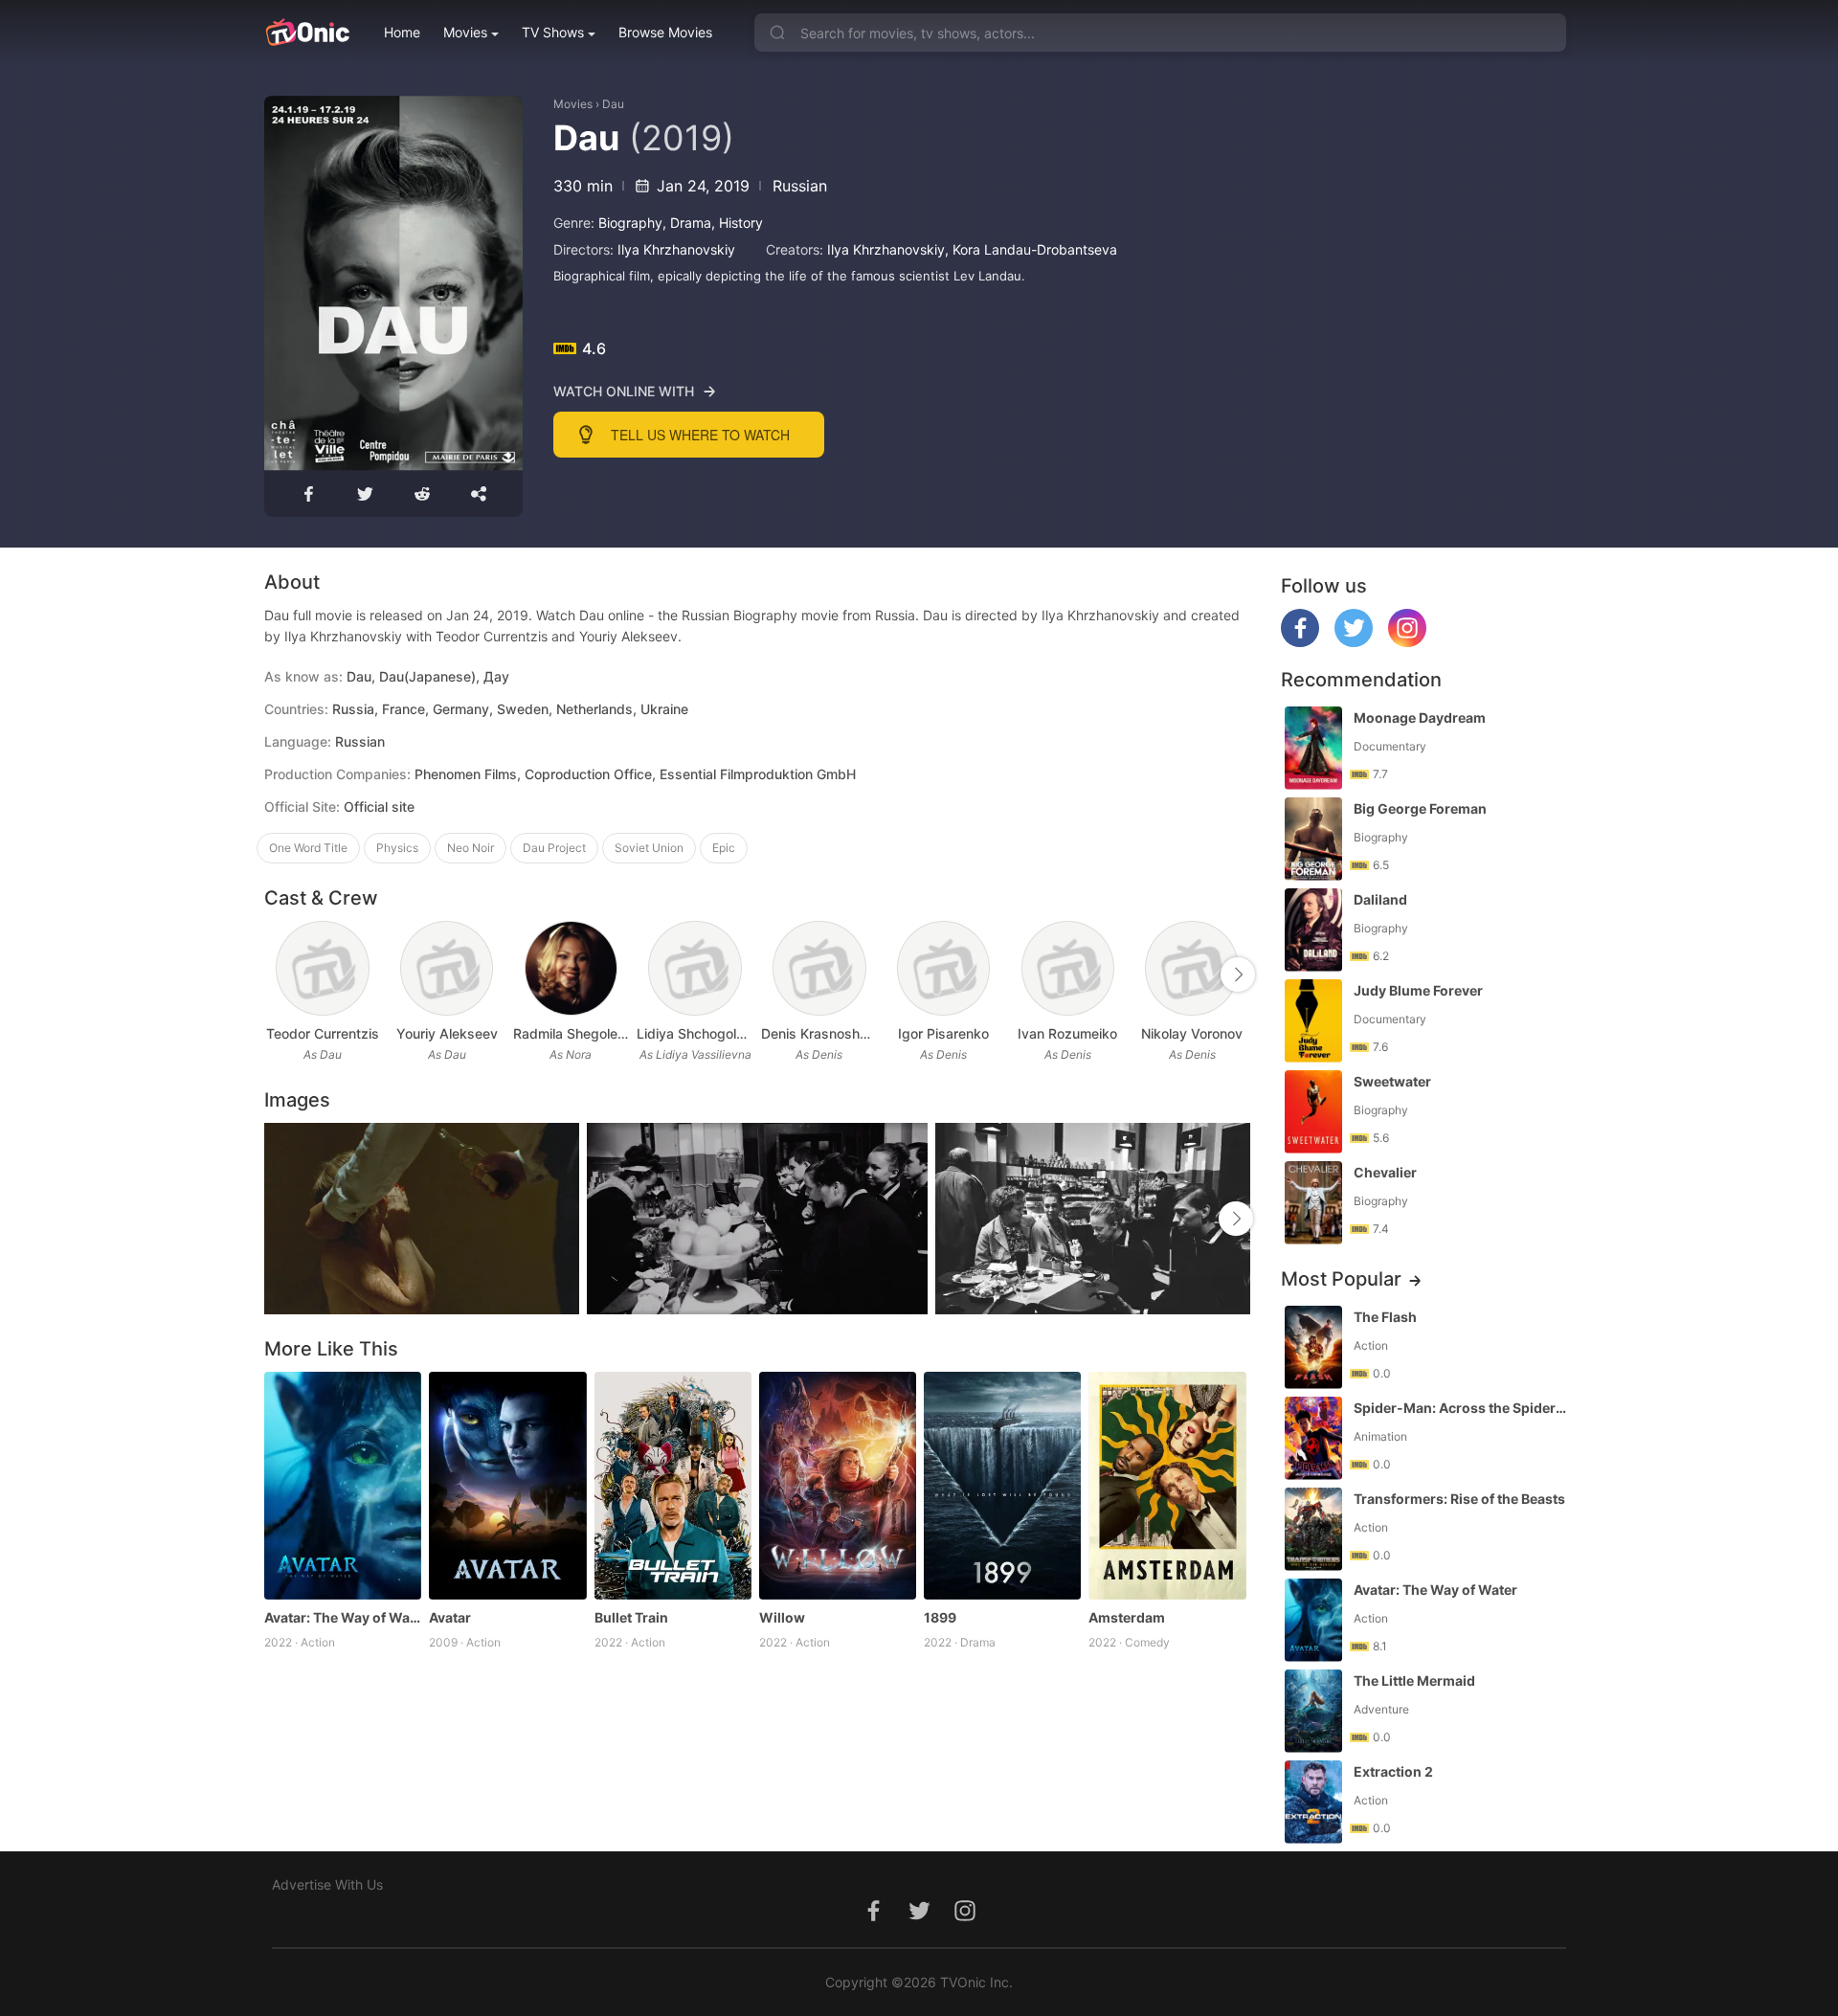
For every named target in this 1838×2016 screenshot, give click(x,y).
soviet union (649, 848)
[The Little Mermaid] (1313, 1711)
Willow (782, 1617)
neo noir (471, 848)
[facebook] (1300, 642)
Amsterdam (1127, 1617)
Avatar (450, 1617)
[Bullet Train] (673, 1486)
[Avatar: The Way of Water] (343, 1486)
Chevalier (1385, 1172)
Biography (630, 223)
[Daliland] (1313, 930)
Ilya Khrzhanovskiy (676, 249)
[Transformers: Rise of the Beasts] (1313, 1529)
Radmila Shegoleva (572, 1033)
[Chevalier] (1313, 1203)
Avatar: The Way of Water (343, 1617)
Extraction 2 (1393, 1771)
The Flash (1385, 1317)
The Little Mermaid (1414, 1680)
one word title (308, 848)
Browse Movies (665, 32)
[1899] (1002, 1486)
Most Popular (1341, 1279)
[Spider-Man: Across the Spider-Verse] (1313, 1438)
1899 (940, 1617)
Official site (379, 806)
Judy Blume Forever (1418, 990)
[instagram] (1407, 642)
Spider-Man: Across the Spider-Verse (1462, 1408)
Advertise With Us (327, 1884)
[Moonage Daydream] (1313, 748)
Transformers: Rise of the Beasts (1459, 1499)
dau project (554, 848)
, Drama (687, 223)
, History (737, 223)
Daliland (1380, 899)
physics (397, 848)
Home (402, 32)
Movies (465, 32)
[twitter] (1354, 642)
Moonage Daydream (1420, 717)
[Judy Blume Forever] (1313, 1021)
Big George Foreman (1420, 808)
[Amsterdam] (1167, 1486)
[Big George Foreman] (1313, 839)
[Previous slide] (277, 974)
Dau (613, 104)
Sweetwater (1392, 1081)
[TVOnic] (307, 33)
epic (724, 848)
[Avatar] (507, 1486)
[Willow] (838, 1486)
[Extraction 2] (1313, 1802)
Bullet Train (631, 1617)
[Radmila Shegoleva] (571, 968)
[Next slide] (1238, 974)
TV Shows (553, 32)
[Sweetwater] (1313, 1112)
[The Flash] (1313, 1347)
